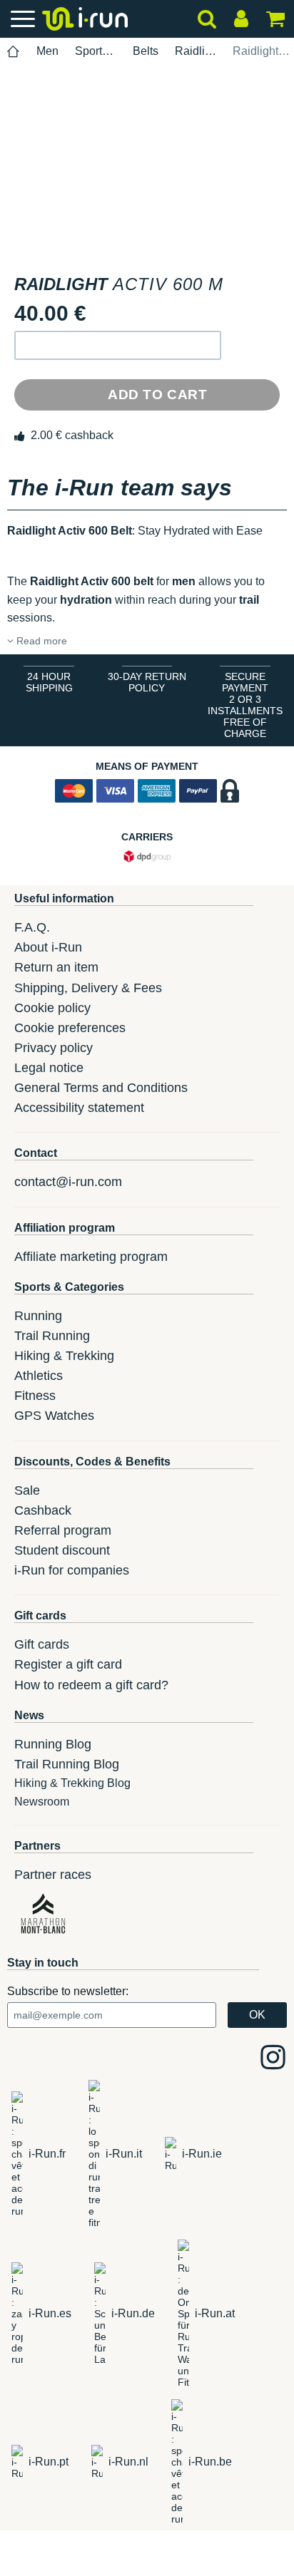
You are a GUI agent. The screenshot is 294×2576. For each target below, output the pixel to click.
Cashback (43, 1510)
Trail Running (52, 1336)
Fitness (35, 1396)
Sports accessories (96, 51)
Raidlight (196, 51)
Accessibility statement (79, 1108)
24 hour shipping (49, 682)
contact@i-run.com (68, 1182)
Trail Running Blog (67, 1764)
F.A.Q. (32, 927)
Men (47, 51)
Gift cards (42, 1644)
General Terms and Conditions (101, 1088)
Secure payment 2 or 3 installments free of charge (245, 705)
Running (38, 1316)
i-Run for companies (72, 1570)
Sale (27, 1490)
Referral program (63, 1530)
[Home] (14, 52)
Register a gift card (68, 1664)
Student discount (62, 1550)
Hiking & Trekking (64, 1356)
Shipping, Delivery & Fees (88, 988)
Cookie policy (52, 1008)
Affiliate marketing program (91, 1257)
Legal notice (49, 1068)
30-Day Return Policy (147, 682)
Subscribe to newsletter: (68, 1991)
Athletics (39, 1376)
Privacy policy (54, 1048)
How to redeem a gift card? (91, 1685)
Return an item (56, 967)
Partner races (53, 1875)
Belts (146, 51)
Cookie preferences (70, 1028)
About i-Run (48, 947)
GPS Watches (54, 1416)
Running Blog (53, 1744)
